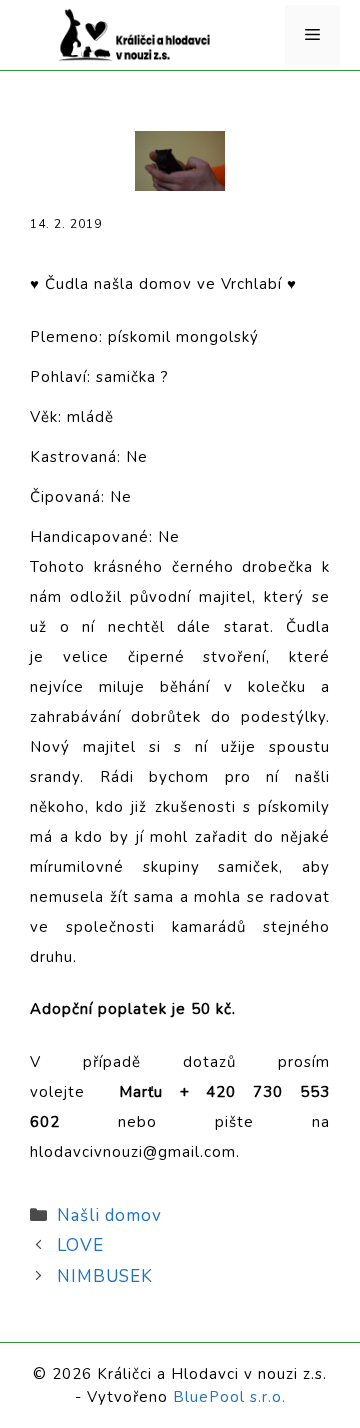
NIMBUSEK (105, 1276)
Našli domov (109, 1215)
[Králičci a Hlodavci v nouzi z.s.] (135, 33)
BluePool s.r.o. (229, 1397)
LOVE (80, 1245)
